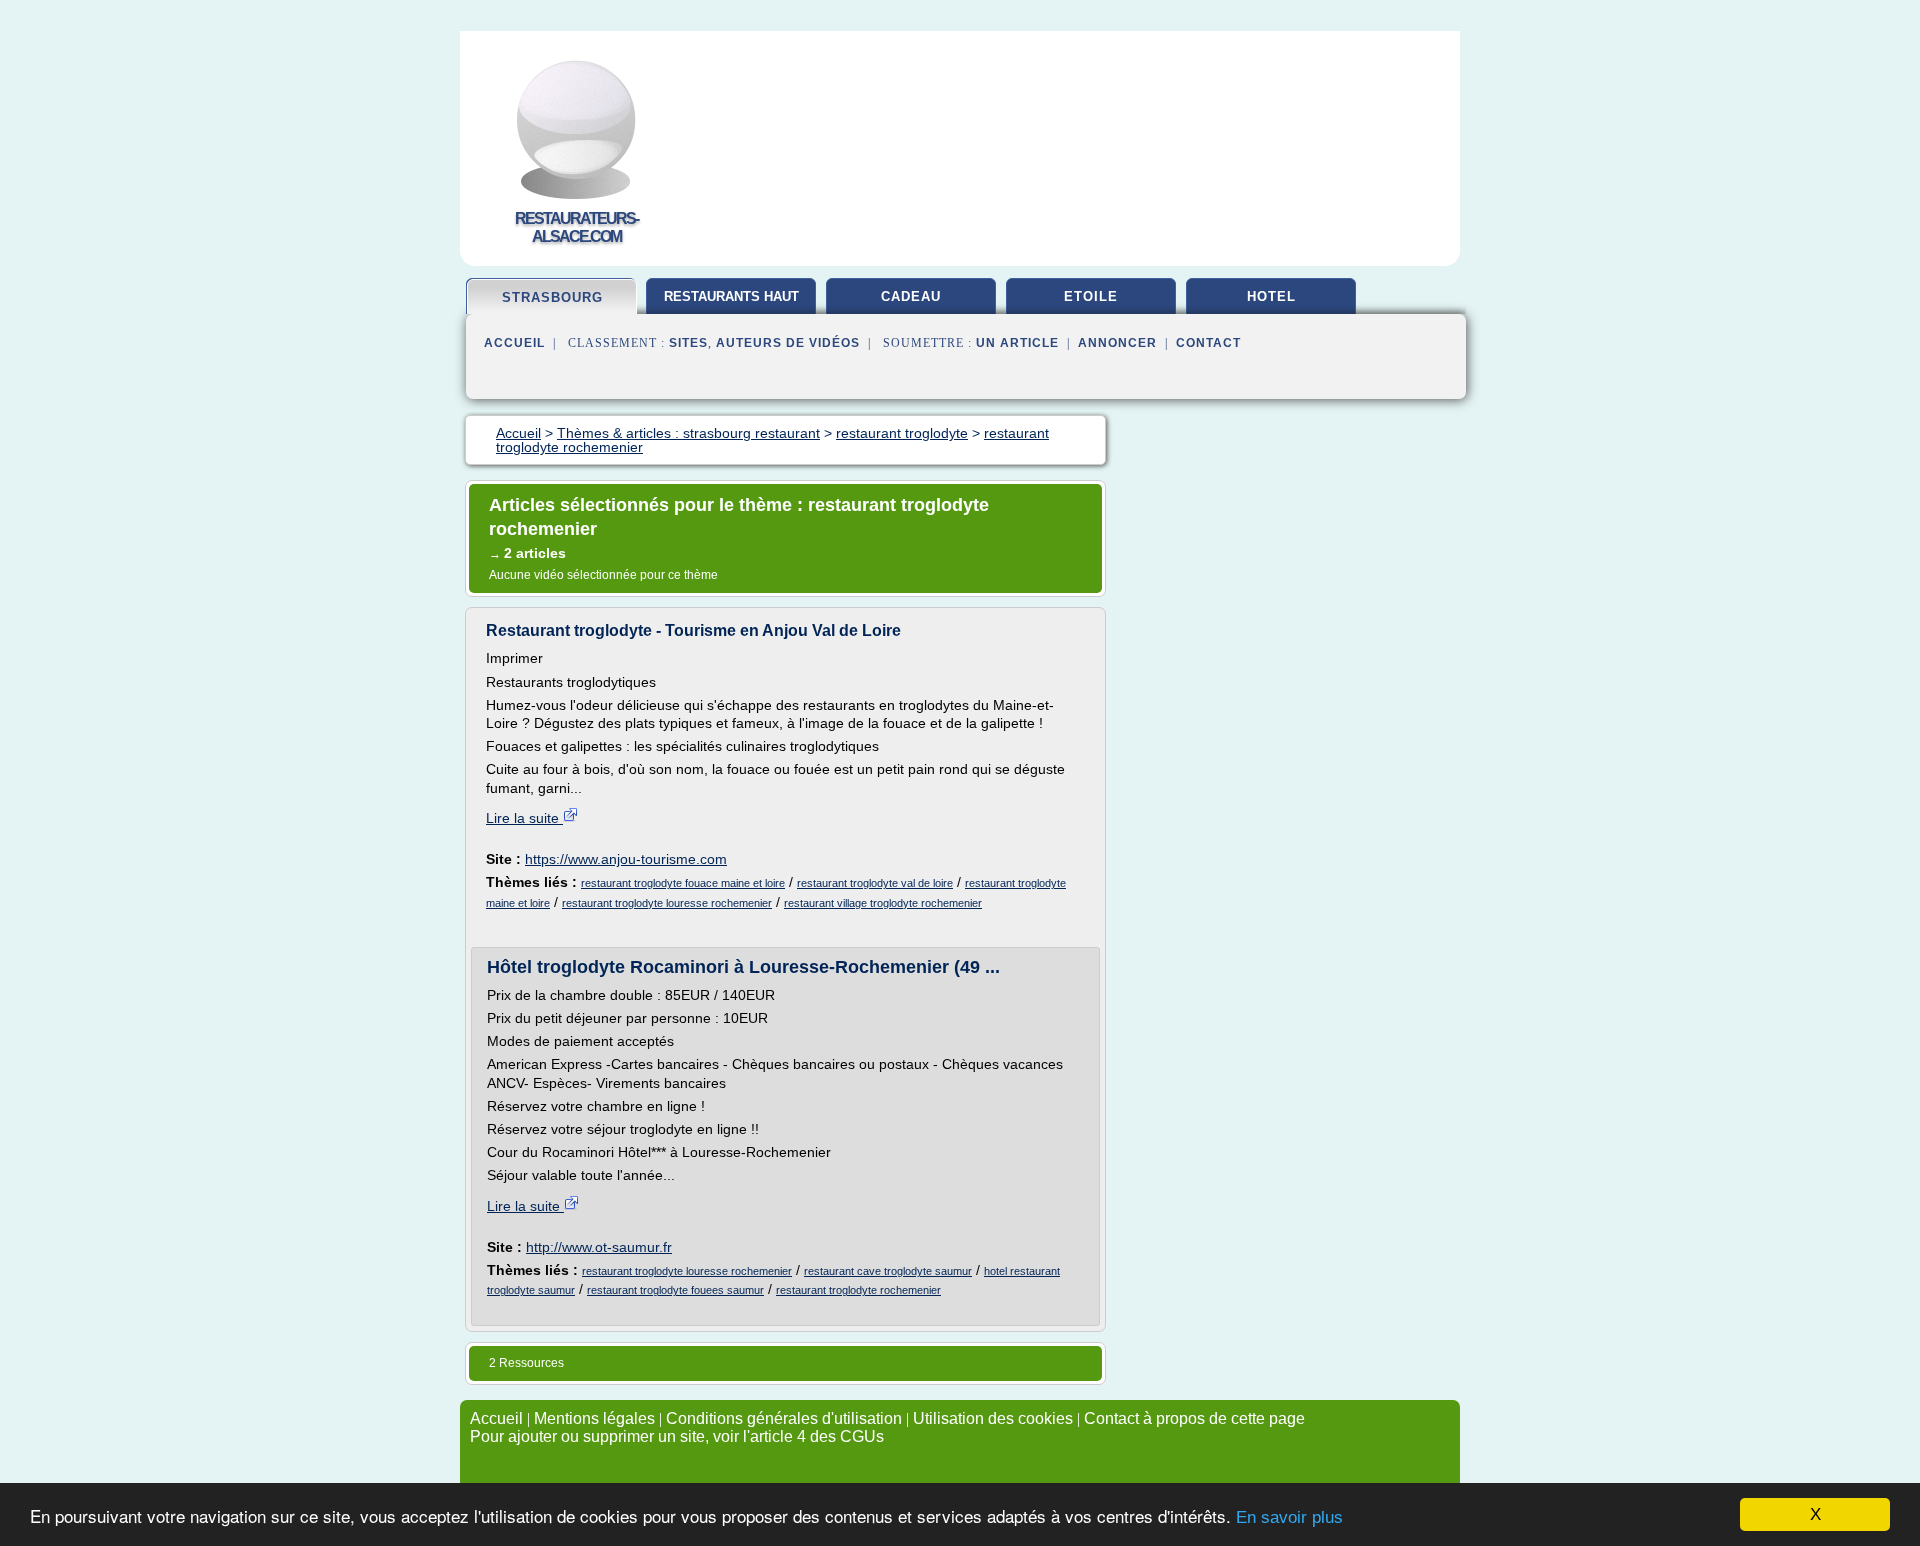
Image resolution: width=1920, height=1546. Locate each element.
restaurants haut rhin (731, 304)
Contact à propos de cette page (1194, 1418)
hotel (1271, 296)
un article (1017, 343)
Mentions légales (594, 1418)
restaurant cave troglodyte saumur (888, 1271)
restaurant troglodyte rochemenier (858, 1290)
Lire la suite (524, 818)
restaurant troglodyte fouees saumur (675, 1290)
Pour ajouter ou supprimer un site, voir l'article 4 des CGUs (677, 1436)
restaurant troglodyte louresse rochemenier (667, 903)
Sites (688, 343)
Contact (1208, 343)
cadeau (911, 296)
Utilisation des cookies (993, 1418)
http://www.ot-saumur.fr (599, 1247)
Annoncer (1117, 343)
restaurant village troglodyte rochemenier (883, 903)
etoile (1091, 296)
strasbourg (552, 297)
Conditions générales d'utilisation (784, 1418)
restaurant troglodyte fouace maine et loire (683, 883)
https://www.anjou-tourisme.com (626, 859)
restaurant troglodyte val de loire (875, 883)
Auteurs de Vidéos (788, 343)
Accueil (514, 343)
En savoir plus (1289, 1517)
